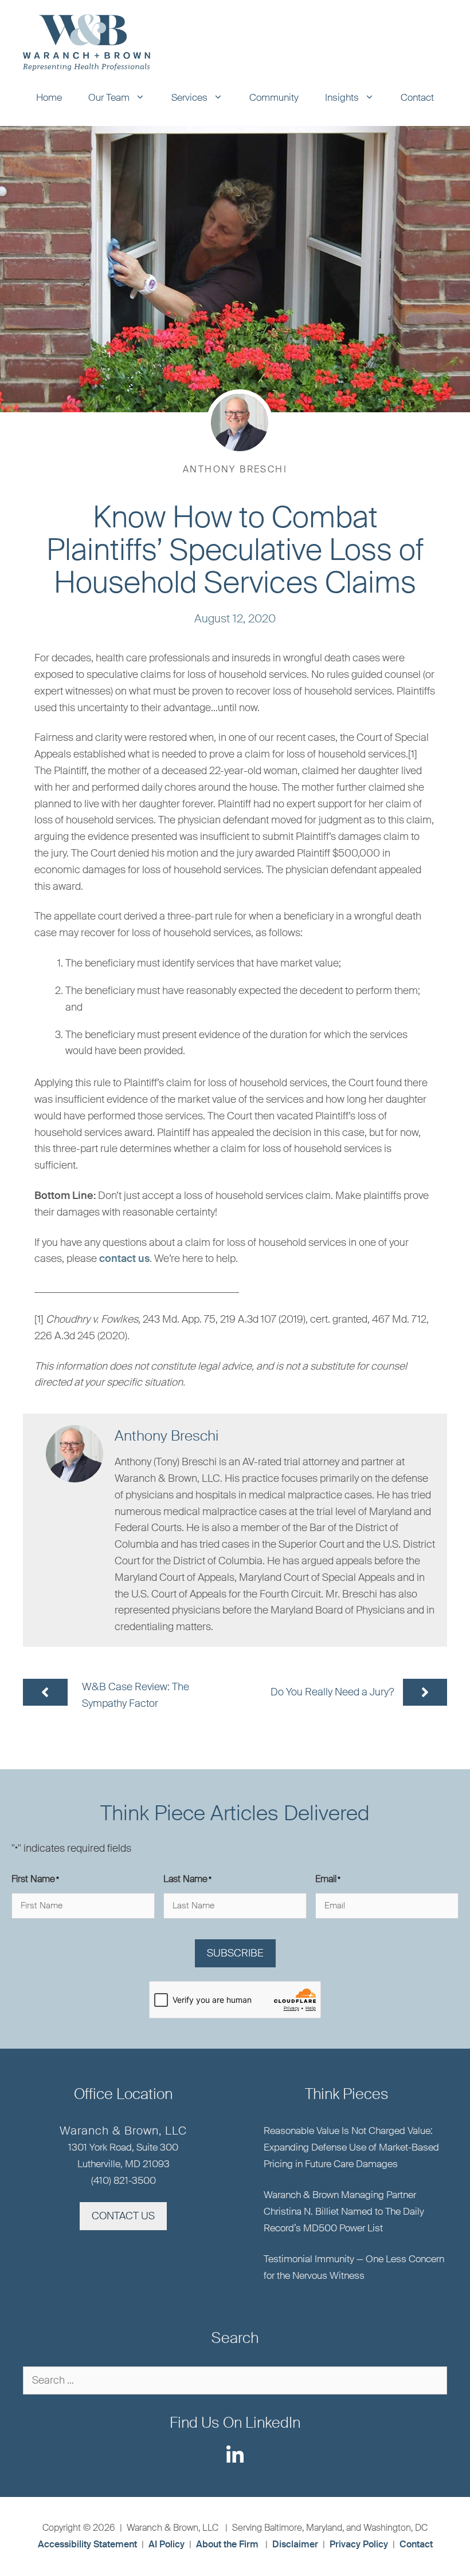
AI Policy (167, 2544)
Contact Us (123, 2216)
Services (189, 97)
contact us (124, 1259)
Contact (417, 97)
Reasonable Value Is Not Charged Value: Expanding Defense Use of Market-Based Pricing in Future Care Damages (351, 2147)
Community (274, 97)
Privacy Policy (359, 2544)
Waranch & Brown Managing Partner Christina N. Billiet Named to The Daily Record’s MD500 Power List (344, 2211)
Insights (342, 97)
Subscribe (235, 1953)
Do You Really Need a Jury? (332, 1692)
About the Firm (227, 2544)
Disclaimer (295, 2544)
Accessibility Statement (87, 2544)
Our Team (109, 97)
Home (49, 97)
